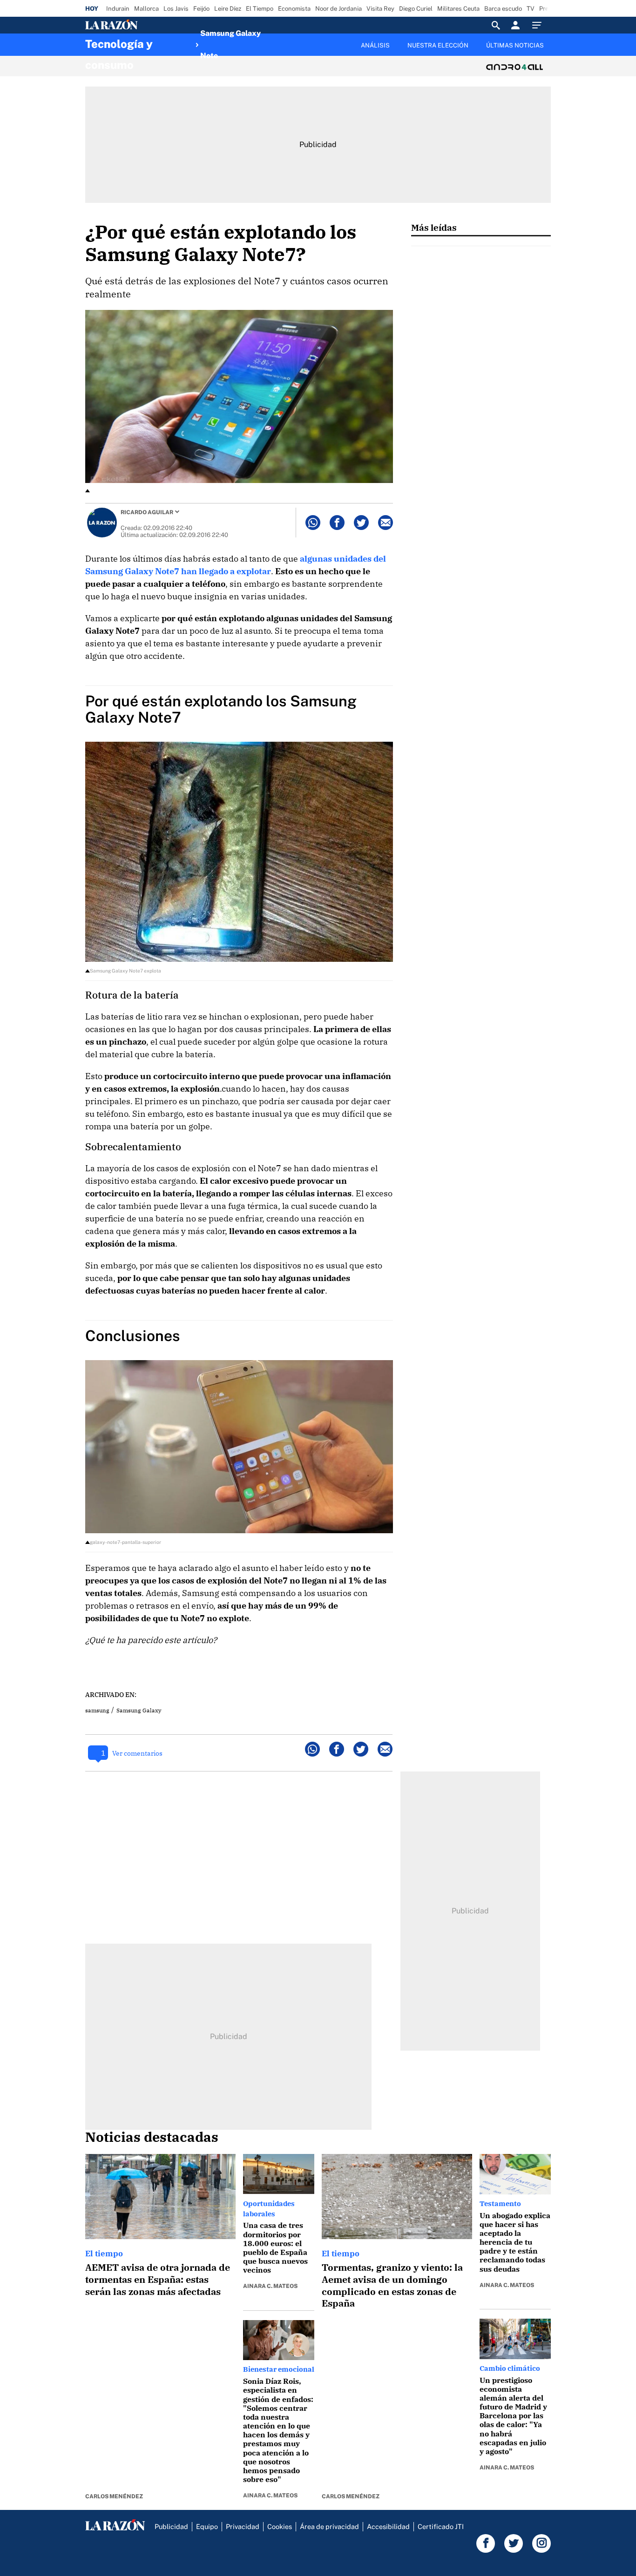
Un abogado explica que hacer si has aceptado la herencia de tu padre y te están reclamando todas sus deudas (515, 2242)
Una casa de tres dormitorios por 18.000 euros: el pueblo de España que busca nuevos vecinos (275, 2247)
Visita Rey (380, 9)
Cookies (280, 2526)
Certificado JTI (441, 2526)
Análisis (375, 45)
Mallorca (146, 9)
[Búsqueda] (496, 25)
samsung (97, 1710)
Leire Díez (228, 9)
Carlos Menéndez (114, 2496)
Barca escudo (503, 9)
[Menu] (539, 25)
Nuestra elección (438, 45)
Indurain (118, 9)
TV (531, 9)
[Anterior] (270, 40)
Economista (294, 9)
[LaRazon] (143, 25)
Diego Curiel (416, 9)
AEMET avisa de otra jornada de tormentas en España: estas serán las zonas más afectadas (158, 2279)
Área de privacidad (329, 2526)
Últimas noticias (515, 45)
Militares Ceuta (458, 9)
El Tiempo (260, 9)
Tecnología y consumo (119, 47)
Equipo (207, 2526)
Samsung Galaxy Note (230, 45)
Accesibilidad (388, 2526)
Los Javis (176, 9)
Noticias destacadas (152, 2137)
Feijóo (201, 9)
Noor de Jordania (338, 9)
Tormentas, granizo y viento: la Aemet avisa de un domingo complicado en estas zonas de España (392, 2285)
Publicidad (171, 2526)
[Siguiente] (551, 51)
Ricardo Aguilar (147, 512)
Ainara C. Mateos (270, 2286)
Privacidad (243, 2526)
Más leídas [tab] (434, 227)
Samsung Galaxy (139, 1710)
